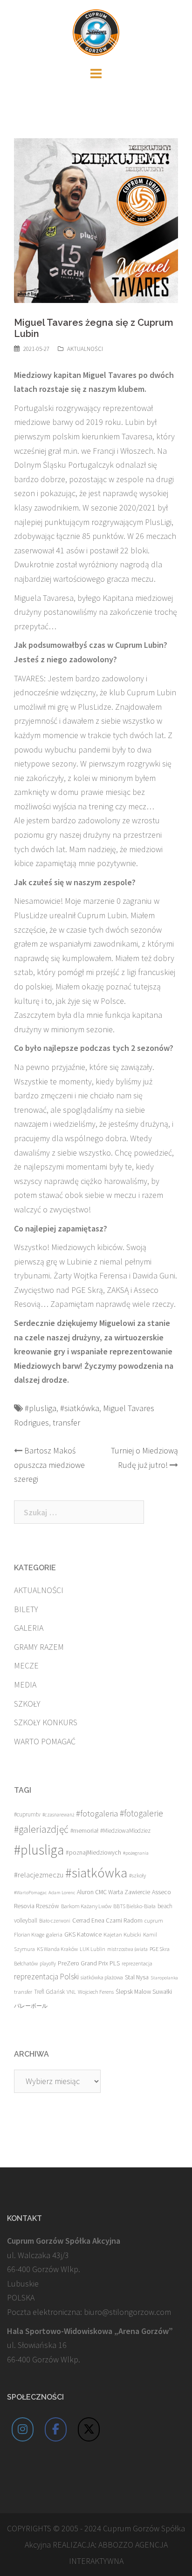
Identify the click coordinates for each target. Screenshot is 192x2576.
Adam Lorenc (62, 1893)
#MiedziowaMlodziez (125, 1831)
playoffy (48, 1964)
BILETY (26, 1609)
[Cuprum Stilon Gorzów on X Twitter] (89, 2429)
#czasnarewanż (58, 1815)
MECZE (26, 1665)
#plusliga (41, 1408)
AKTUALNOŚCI (85, 349)
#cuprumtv (27, 1814)
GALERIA (29, 1628)
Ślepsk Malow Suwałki (144, 1992)
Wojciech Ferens (96, 1992)
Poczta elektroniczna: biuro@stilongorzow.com (89, 2312)
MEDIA (25, 1685)
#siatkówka (80, 1408)
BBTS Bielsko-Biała (134, 1906)
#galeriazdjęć (41, 1829)
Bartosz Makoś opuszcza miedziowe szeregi (49, 1465)
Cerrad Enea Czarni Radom (107, 1920)
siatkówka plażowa (102, 1977)
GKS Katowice (83, 1934)
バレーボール (31, 2006)
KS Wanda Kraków (57, 1949)
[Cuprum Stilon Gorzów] (96, 31)
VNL (71, 1992)
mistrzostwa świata (127, 1949)
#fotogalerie (141, 1813)
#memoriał (84, 1831)
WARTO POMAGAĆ (45, 1741)
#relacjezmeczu (39, 1875)
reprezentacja (137, 1964)
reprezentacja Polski (46, 1977)
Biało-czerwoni (55, 1921)
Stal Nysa (137, 1977)
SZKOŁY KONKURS (46, 1722)
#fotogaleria (97, 1813)
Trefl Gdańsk (49, 1992)
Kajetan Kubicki (122, 1934)
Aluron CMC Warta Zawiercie (113, 1892)
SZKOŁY (27, 1704)
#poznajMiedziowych (93, 1853)
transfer (66, 1423)
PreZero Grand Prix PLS (89, 1963)
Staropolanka (164, 1978)
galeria (54, 1934)
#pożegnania (136, 1853)
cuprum (154, 1920)
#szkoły (137, 1875)
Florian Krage (29, 1934)
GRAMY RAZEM (39, 1647)
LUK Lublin (93, 1949)
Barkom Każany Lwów (86, 1906)
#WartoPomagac (30, 1893)
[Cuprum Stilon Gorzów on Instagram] (23, 2429)
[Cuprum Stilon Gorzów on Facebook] (56, 2429)
